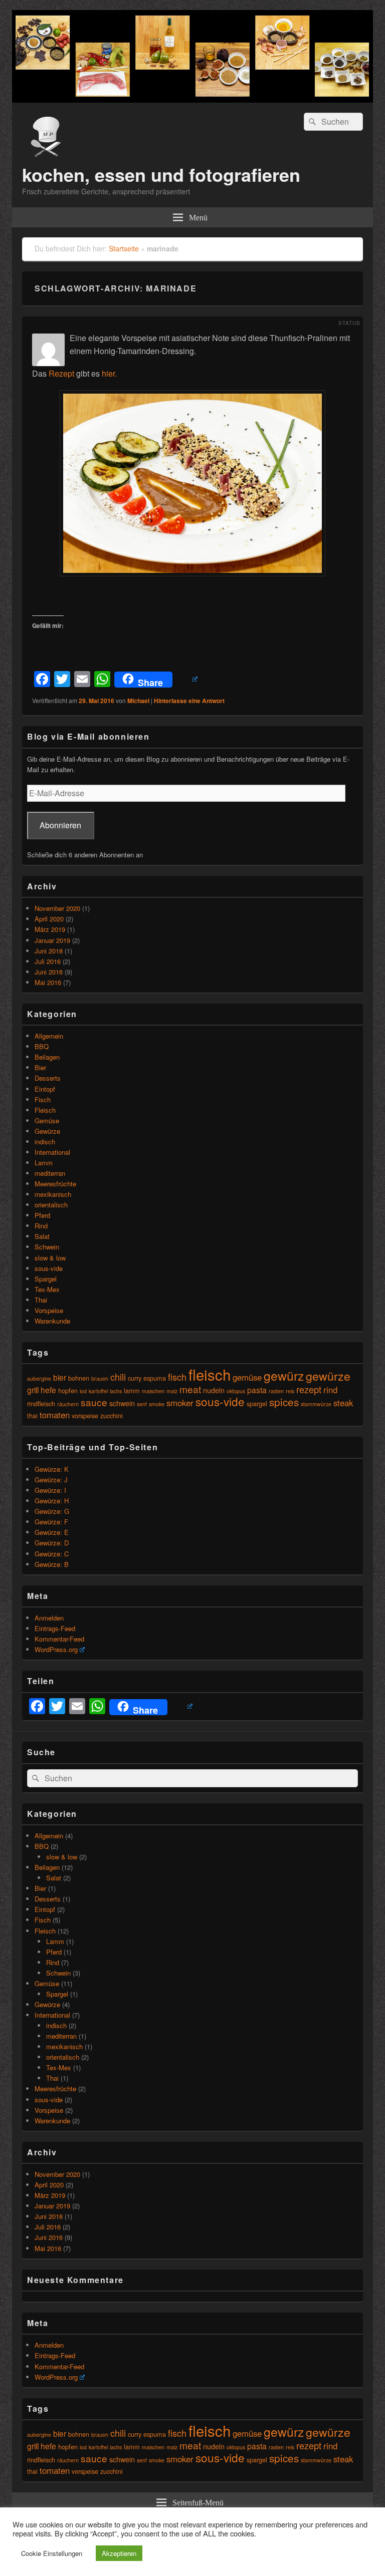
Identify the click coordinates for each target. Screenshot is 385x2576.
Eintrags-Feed (55, 1628)
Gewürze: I (50, 1490)
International (52, 1152)
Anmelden (49, 1618)
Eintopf (45, 1089)
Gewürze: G (52, 1511)
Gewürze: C (52, 1554)
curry (135, 1378)
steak (343, 1403)
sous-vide (49, 1268)
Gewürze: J (51, 1480)
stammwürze (316, 1404)
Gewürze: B (52, 1564)
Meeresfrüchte (55, 1184)
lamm (132, 1390)
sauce (94, 1402)
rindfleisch (41, 1403)
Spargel (46, 1279)
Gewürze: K (52, 1469)
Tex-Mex (47, 1289)
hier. (109, 373)
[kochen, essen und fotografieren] (192, 99)
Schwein (47, 1247)
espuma (155, 1378)
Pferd (42, 1215)
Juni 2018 (49, 951)
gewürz (284, 1375)
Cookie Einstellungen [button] (52, 2553)
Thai (41, 1300)
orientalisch (51, 1205)
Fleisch (45, 1110)
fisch (177, 1377)
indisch (45, 1142)
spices (284, 1402)
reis (290, 1391)
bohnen (79, 1378)
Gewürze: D (52, 1543)
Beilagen (47, 1057)
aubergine (39, 1378)
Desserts (48, 1078)
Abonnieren (60, 825)
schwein (122, 1403)
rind (330, 1390)
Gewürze (47, 1131)
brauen (100, 1378)
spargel (257, 1403)
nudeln (214, 1390)
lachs (116, 1391)
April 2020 (49, 919)
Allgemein (49, 1036)
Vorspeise (49, 1310)
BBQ (42, 1046)
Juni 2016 (49, 972)
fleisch (210, 1374)
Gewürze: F (51, 1522)
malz (172, 1391)
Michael (138, 701)
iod (83, 1391)
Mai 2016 (48, 982)
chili (118, 1377)
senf (142, 1404)
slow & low (50, 1258)
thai (32, 1415)
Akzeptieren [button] (119, 2553)
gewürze (328, 1376)
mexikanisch (53, 1194)
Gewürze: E (52, 1532)
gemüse (247, 1377)
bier (60, 1377)
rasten (276, 1391)
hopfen (68, 1390)
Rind (41, 1226)
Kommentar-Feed (59, 1639)
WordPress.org (56, 1649)
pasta (257, 1390)
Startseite (124, 248)
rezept (309, 1389)
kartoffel (98, 1391)
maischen (153, 1391)
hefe (48, 1390)
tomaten (55, 1415)
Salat (42, 1236)
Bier (40, 1067)
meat (190, 1389)
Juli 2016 (48, 961)
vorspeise (85, 1415)
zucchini (112, 1415)
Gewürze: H (52, 1501)
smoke (157, 1404)
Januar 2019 (52, 940)
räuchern (68, 1404)
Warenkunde (52, 1321)
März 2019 (50, 929)
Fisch (43, 1099)
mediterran (50, 1173)
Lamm (44, 1163)
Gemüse (47, 1120)
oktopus (236, 1391)
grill (33, 1390)
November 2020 (57, 908)
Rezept (61, 373)
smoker (180, 1403)
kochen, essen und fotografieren (161, 174)
